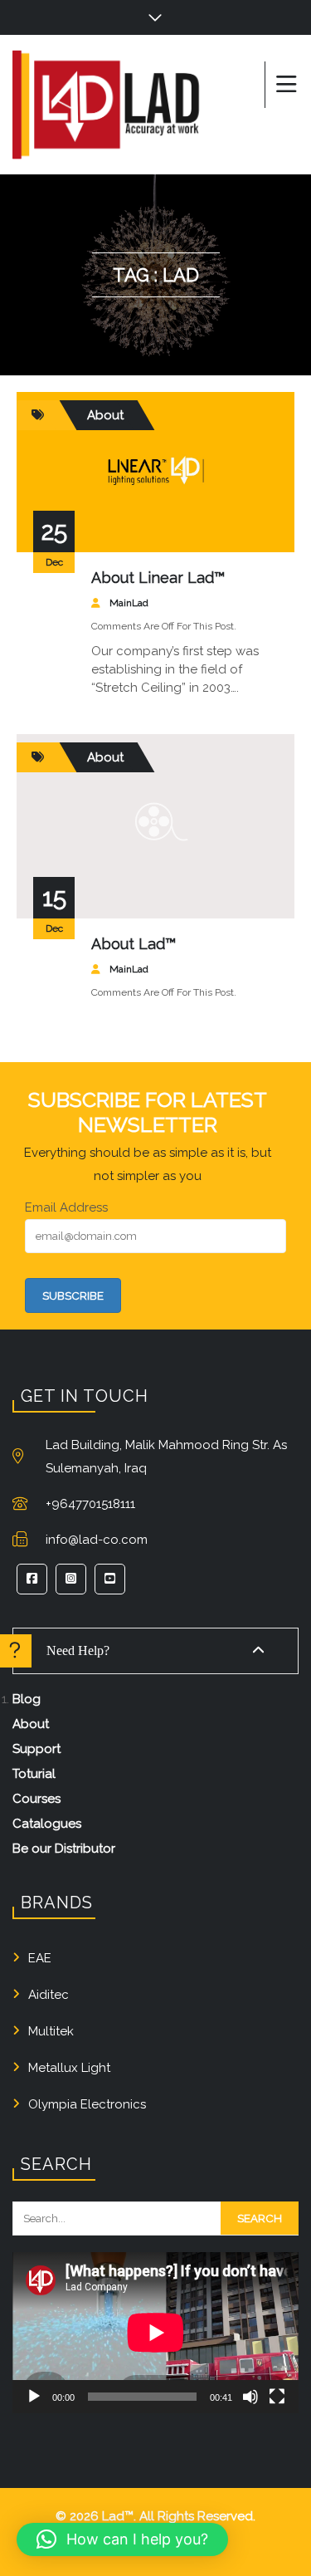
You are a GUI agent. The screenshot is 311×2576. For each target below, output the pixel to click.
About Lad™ (134, 944)
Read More (191, 521)
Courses (36, 1799)
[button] (122, 2539)
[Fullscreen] (277, 2397)
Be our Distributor (64, 1849)
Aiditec (49, 1995)
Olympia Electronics (87, 2104)
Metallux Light (69, 2068)
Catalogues (47, 1824)
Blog (27, 1699)
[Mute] (250, 2397)
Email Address (66, 1207)
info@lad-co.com (97, 1540)
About (105, 415)
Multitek (51, 2031)
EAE (40, 1958)
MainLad (129, 603)
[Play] (34, 2397)
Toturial (34, 1774)
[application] (155, 2333)
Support (36, 1749)
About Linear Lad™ (158, 578)
